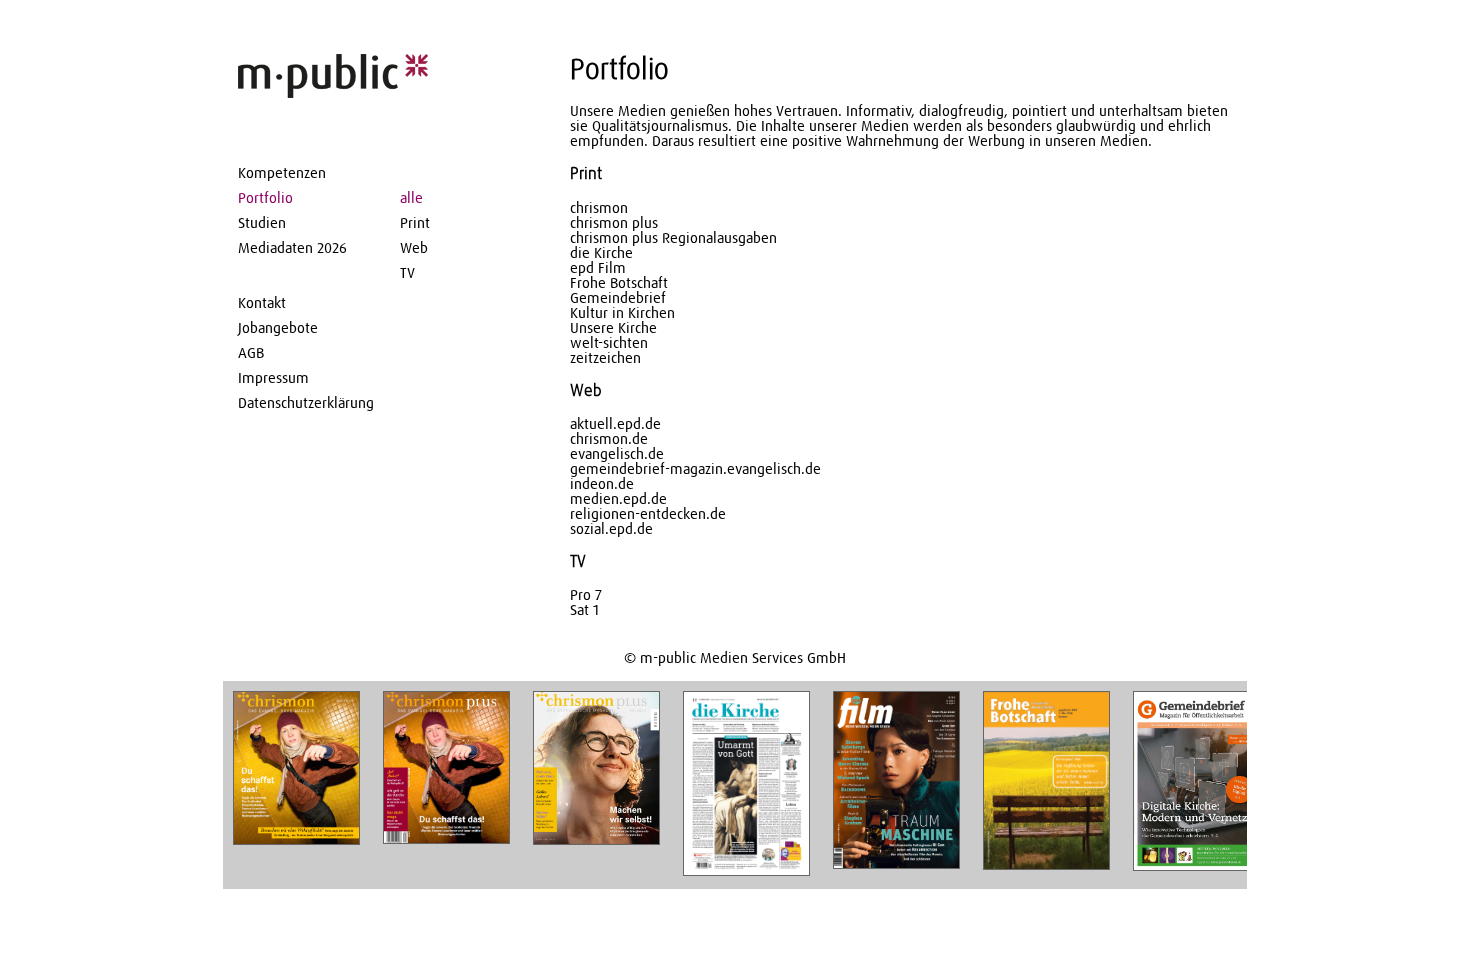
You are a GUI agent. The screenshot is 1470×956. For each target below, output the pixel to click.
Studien (262, 223)
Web (414, 248)
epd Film (598, 268)
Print (415, 223)
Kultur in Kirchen (622, 313)
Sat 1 (584, 610)
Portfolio (265, 198)
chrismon (599, 208)
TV (407, 273)
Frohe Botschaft (619, 283)
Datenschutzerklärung (306, 403)
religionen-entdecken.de (648, 514)
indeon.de (602, 484)
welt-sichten (609, 343)
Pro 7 (586, 595)
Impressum (273, 378)
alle (411, 198)
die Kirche (601, 253)
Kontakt (262, 303)
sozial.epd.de (611, 529)
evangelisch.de (617, 454)
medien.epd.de (618, 499)
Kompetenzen (282, 173)
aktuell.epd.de (615, 424)
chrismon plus (614, 223)
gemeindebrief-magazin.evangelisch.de (695, 469)
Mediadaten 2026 (292, 248)
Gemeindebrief (618, 298)
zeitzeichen (605, 358)
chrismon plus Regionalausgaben (673, 238)
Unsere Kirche (613, 328)
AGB (251, 353)
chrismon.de (609, 439)
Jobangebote (278, 328)
